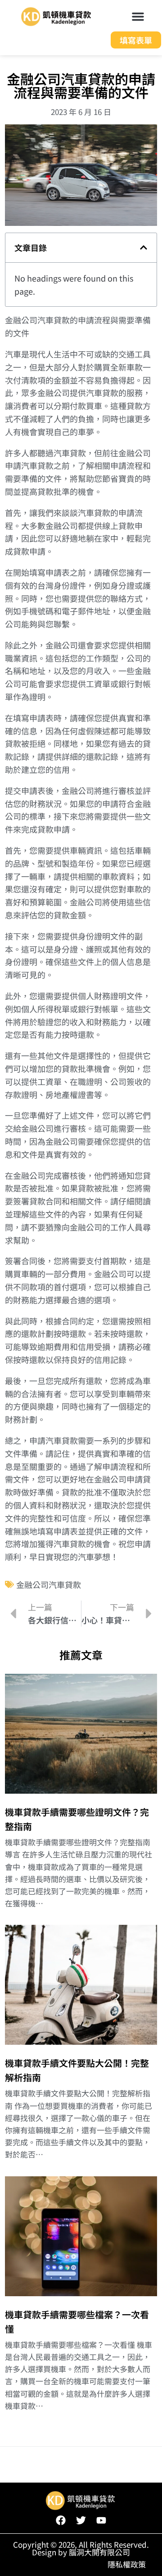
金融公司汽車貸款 (49, 1584)
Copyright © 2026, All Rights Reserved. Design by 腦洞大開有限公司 (81, 2548)
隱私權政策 (127, 2564)
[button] (138, 17)
